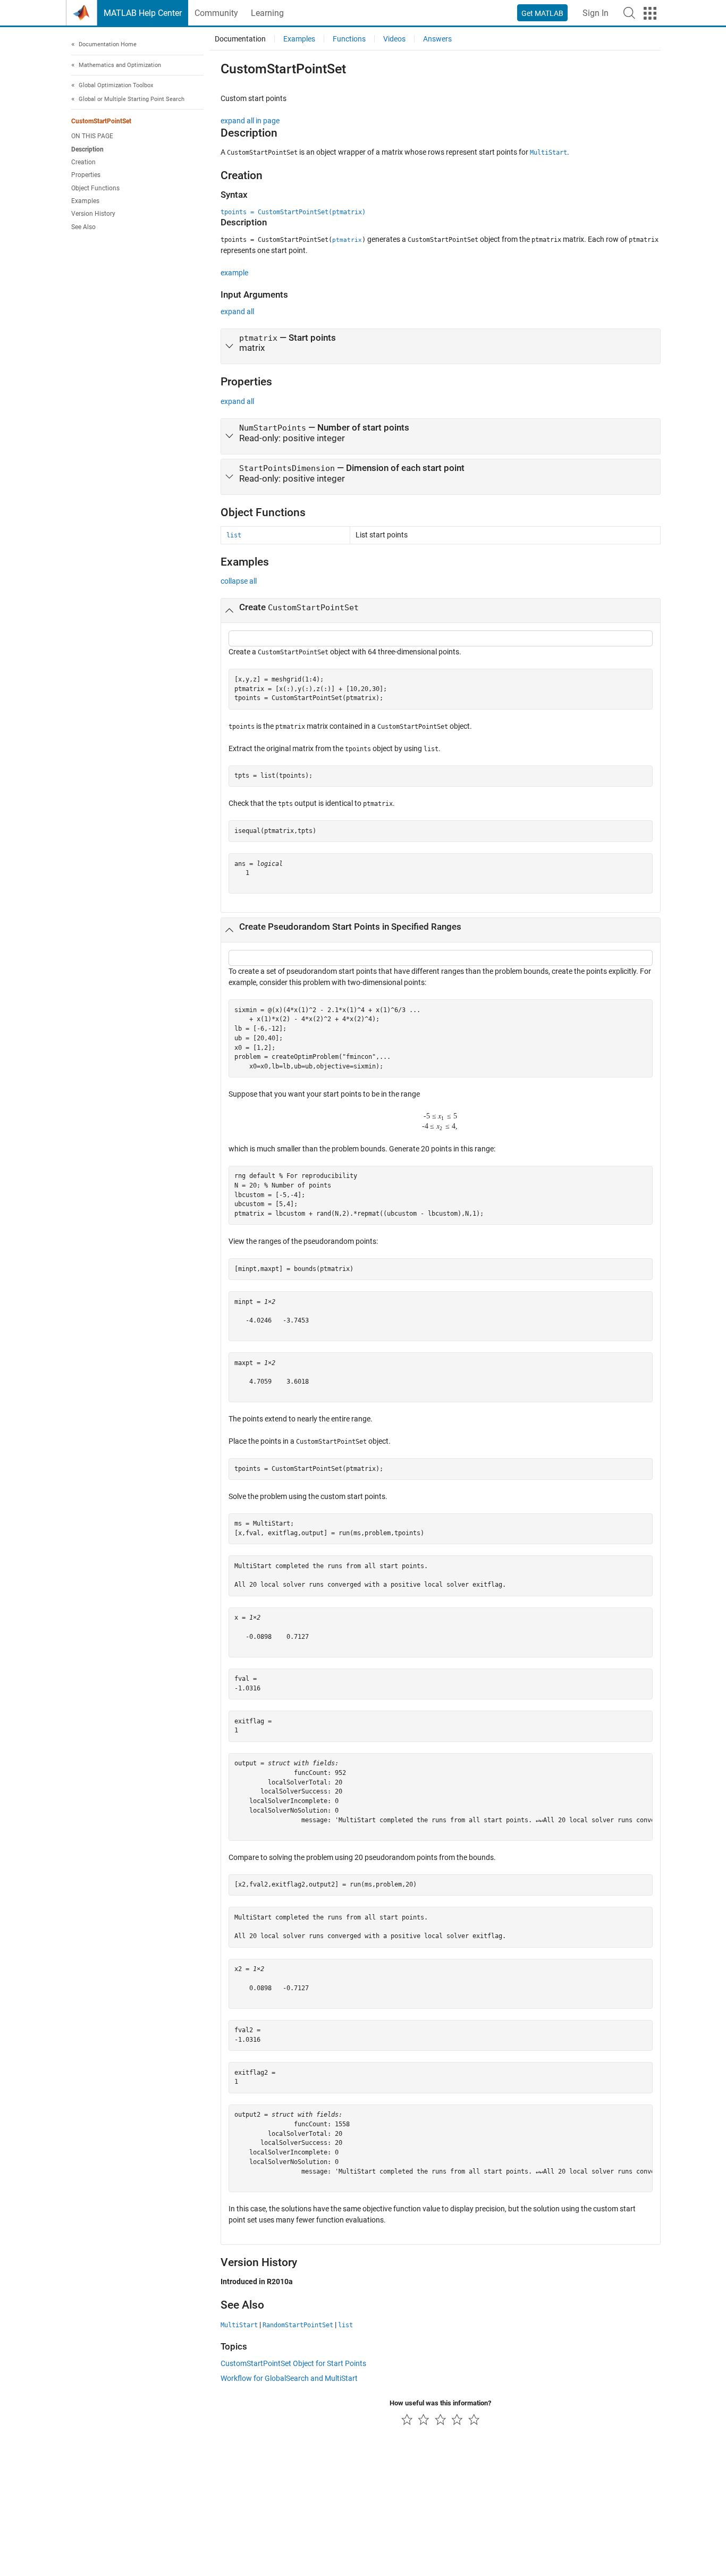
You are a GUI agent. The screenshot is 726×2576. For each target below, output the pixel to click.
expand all (237, 312)
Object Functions (95, 188)
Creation (83, 162)
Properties (86, 175)
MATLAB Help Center (143, 13)
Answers (437, 39)
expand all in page (250, 121)
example (234, 273)
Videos (394, 39)
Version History (93, 214)
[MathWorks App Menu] (650, 13)
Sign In (596, 13)
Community (216, 13)
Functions (349, 39)
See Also (83, 227)
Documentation (240, 39)
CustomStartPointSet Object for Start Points (293, 2363)
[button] (629, 13)
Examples (85, 201)
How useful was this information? (440, 2403)
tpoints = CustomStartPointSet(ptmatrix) (293, 212)
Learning (267, 13)
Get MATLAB (542, 13)
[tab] (441, 347)
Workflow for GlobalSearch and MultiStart (289, 2378)
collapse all (239, 581)
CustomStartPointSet (101, 121)
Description (87, 149)
